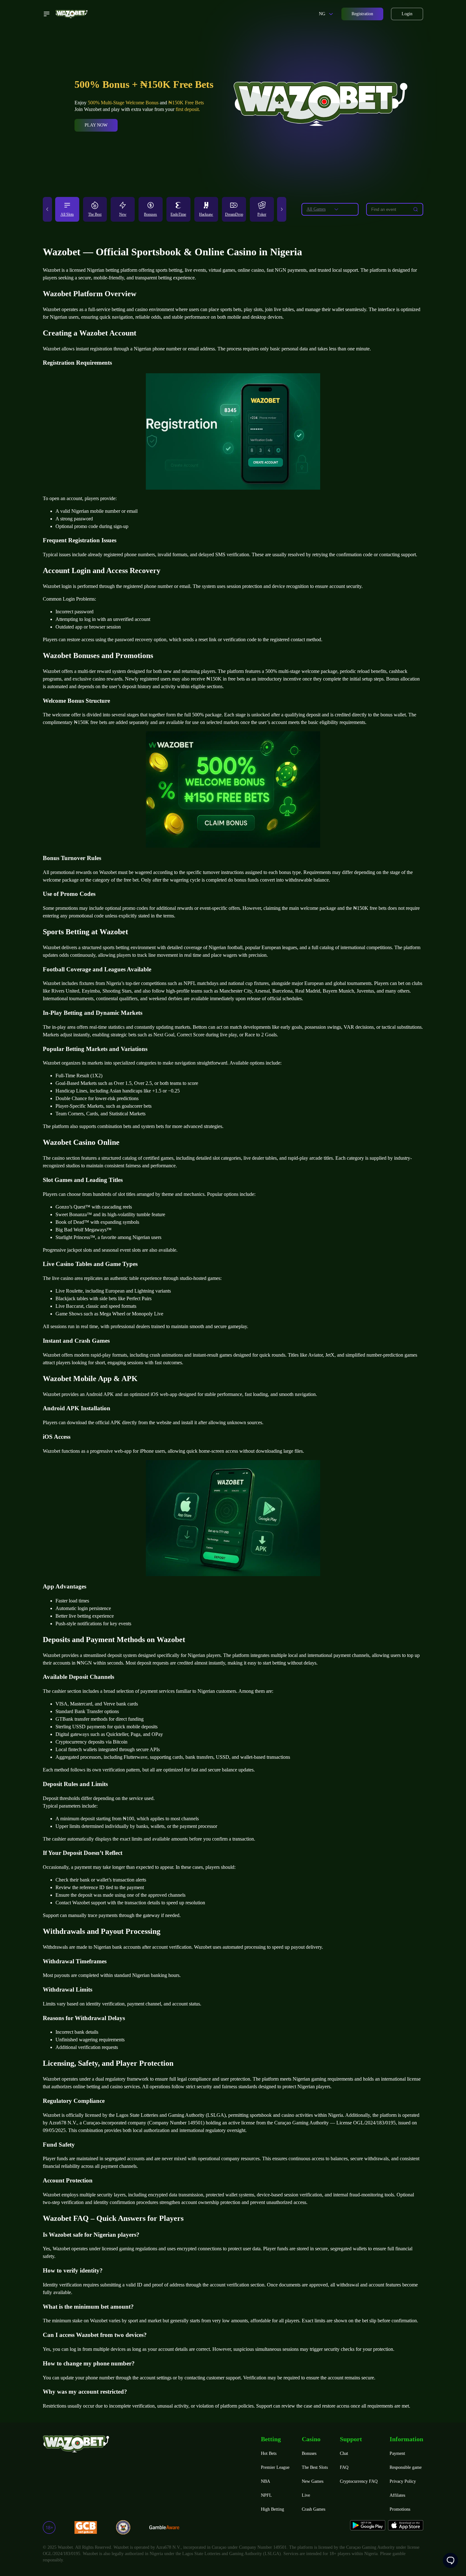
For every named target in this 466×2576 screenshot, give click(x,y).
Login (407, 14)
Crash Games (314, 2509)
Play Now (96, 125)
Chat (344, 2453)
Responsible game (406, 2467)
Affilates (397, 2495)
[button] (47, 209)
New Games (313, 2481)
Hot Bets (269, 2453)
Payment (397, 2453)
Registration (362, 14)
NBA (265, 2481)
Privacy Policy (403, 2481)
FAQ (344, 2467)
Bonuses (309, 2453)
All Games (316, 209)
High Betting (272, 2509)
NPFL (266, 2495)
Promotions (400, 2509)
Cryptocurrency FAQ (359, 2481)
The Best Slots (315, 2467)
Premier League (275, 2467)
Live (306, 2495)
